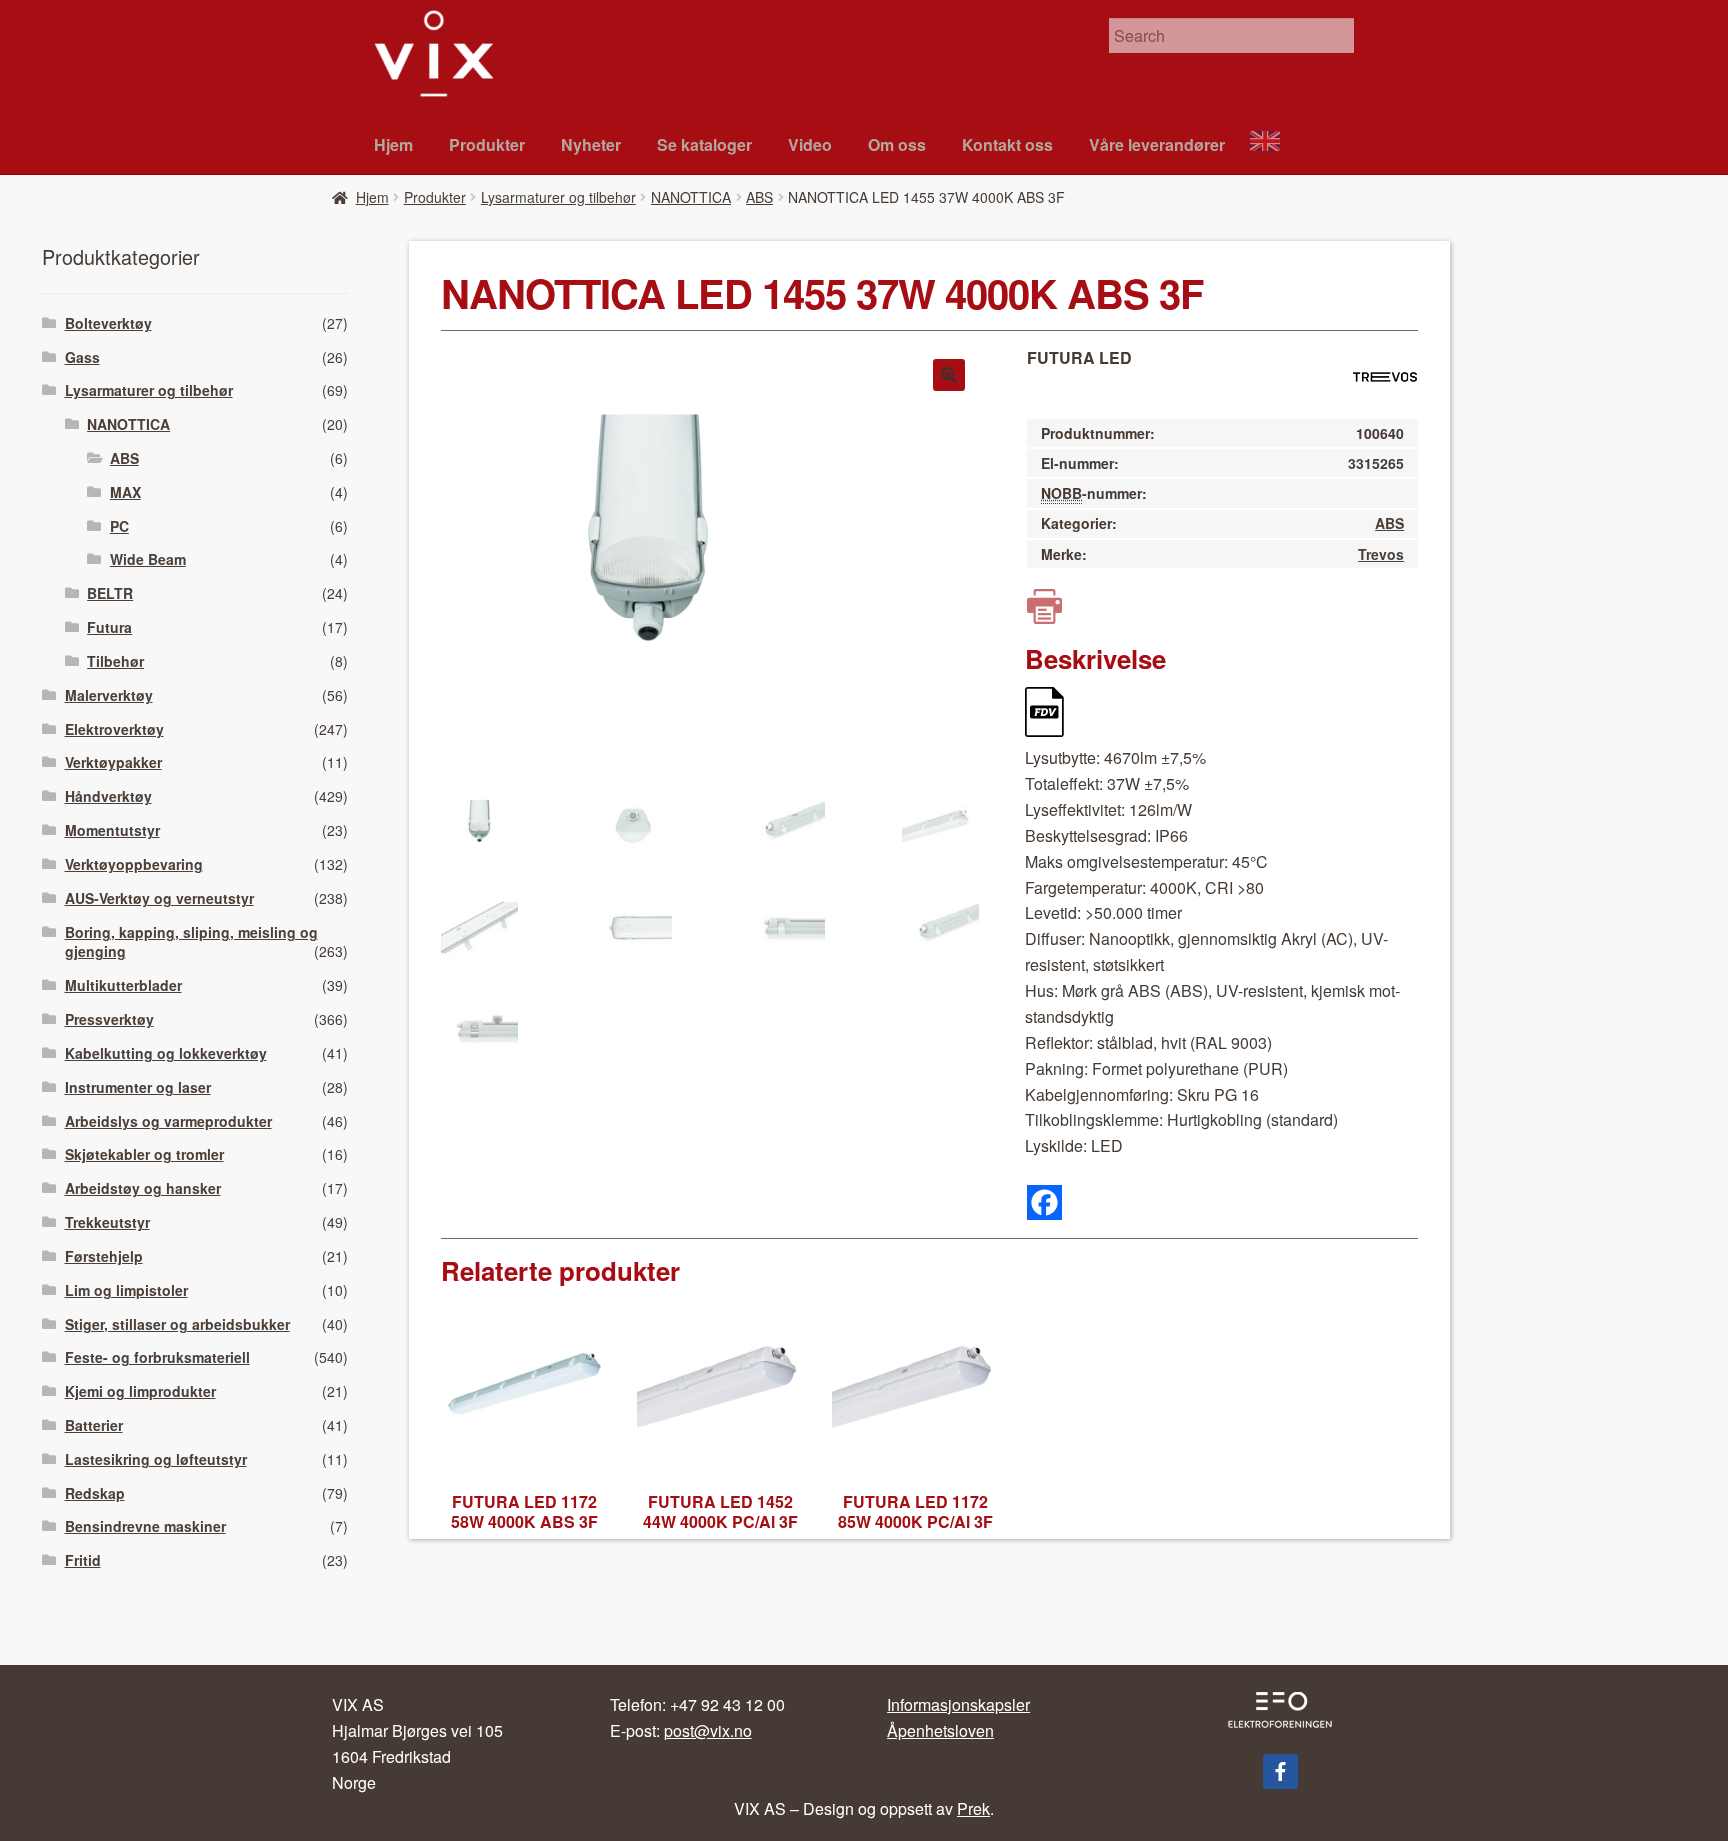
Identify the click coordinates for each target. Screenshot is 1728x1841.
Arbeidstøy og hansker (143, 1188)
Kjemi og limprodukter (140, 1391)
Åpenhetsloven (940, 1730)
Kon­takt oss (1007, 144)
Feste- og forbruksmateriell (157, 1357)
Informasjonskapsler (958, 1704)
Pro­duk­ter (487, 144)
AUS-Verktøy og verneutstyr (159, 898)
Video (810, 144)
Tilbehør (115, 661)
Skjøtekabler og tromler (144, 1154)
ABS (759, 197)
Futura (109, 627)
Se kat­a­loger (704, 144)
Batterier (94, 1425)
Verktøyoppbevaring (134, 864)
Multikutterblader (123, 985)
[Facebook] (1044, 1202)
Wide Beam (148, 559)
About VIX (1274, 143)
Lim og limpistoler (126, 1290)
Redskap (95, 1493)
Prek (973, 1808)
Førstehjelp (104, 1256)
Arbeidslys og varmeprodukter (168, 1121)
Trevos (1381, 554)
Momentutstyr (112, 830)
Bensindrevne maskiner (145, 1526)
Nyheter (591, 144)
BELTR (110, 593)
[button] (949, 375)
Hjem (393, 144)
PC (119, 526)
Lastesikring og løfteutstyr (156, 1459)
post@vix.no (708, 1730)
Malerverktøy (109, 695)
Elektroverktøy (114, 729)
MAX (125, 492)
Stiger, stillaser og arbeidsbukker (177, 1324)
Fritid (83, 1560)
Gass (82, 357)
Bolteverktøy (108, 323)
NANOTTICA (691, 197)
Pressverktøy (109, 1019)
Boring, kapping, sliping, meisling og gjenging (191, 942)
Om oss (897, 144)
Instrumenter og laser (138, 1087)
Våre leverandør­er (1157, 144)
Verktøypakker (113, 762)
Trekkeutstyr (107, 1222)
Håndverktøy (108, 796)
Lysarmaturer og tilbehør (558, 197)
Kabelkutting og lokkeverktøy (166, 1053)
